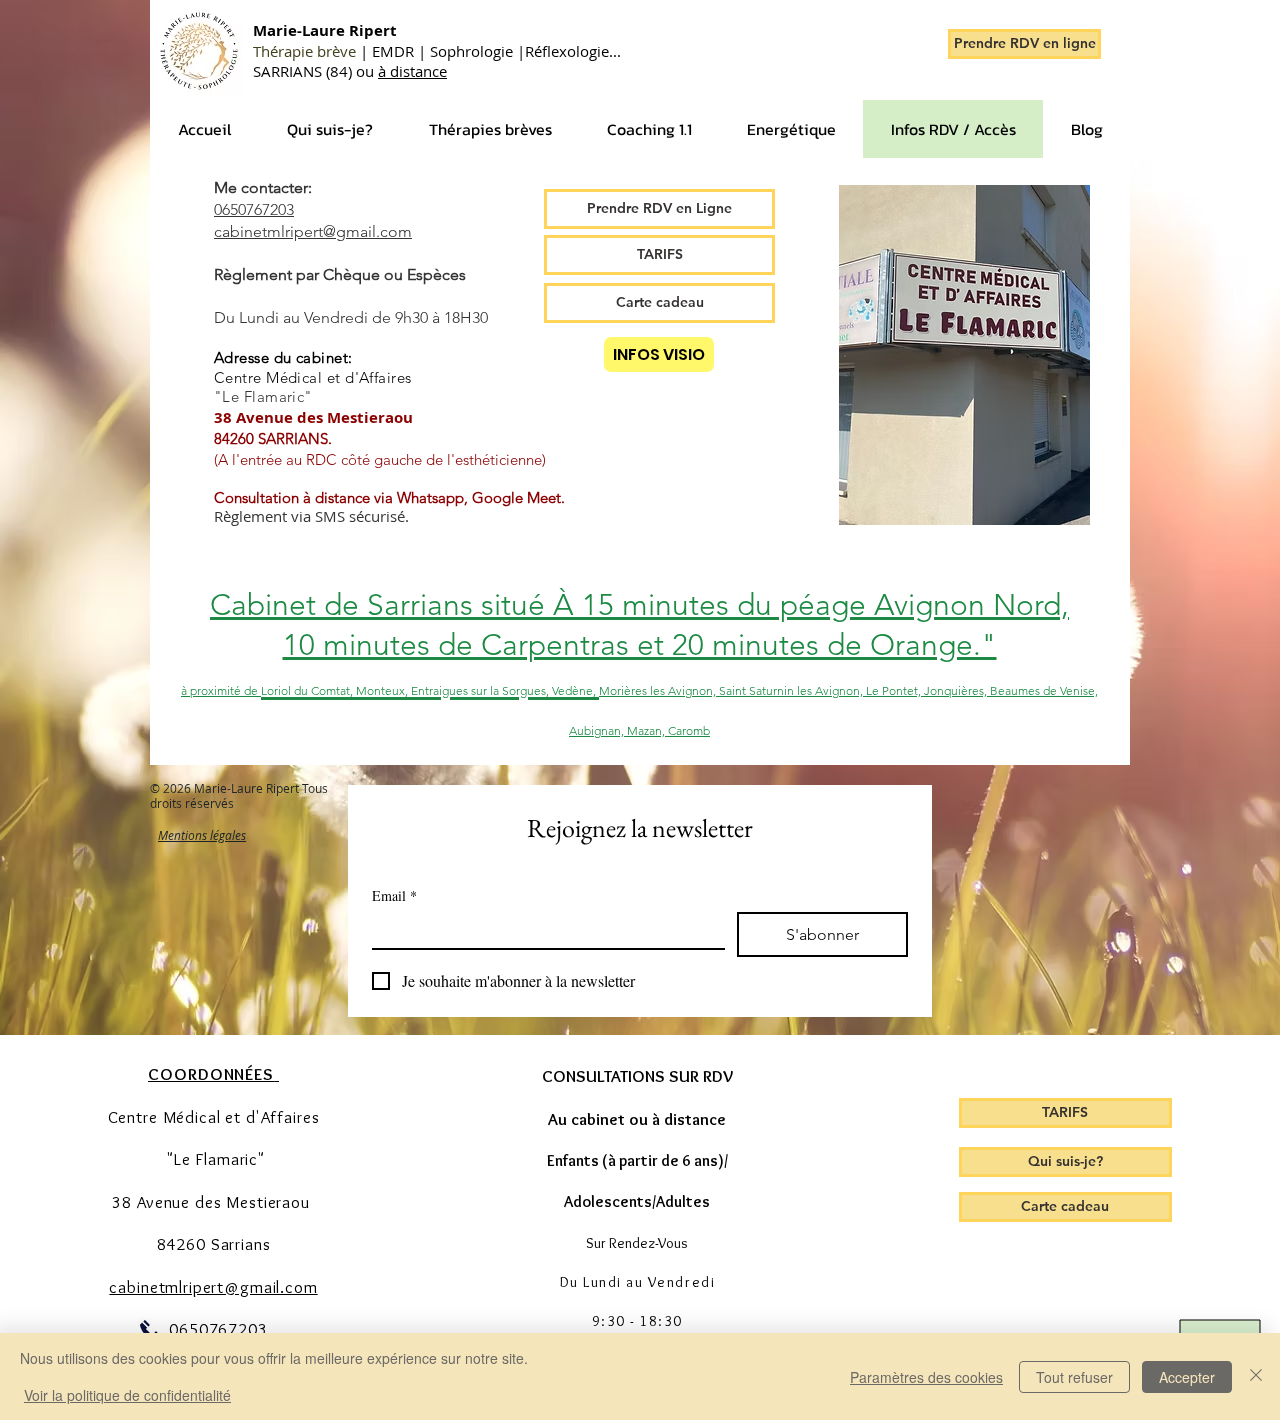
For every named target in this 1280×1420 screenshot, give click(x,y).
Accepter (1187, 1377)
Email (394, 895)
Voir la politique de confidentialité (127, 1395)
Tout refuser (1074, 1377)
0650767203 (254, 209)
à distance (412, 71)
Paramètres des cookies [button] (926, 1377)
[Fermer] (1256, 1376)
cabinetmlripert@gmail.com (313, 231)
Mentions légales (202, 835)
